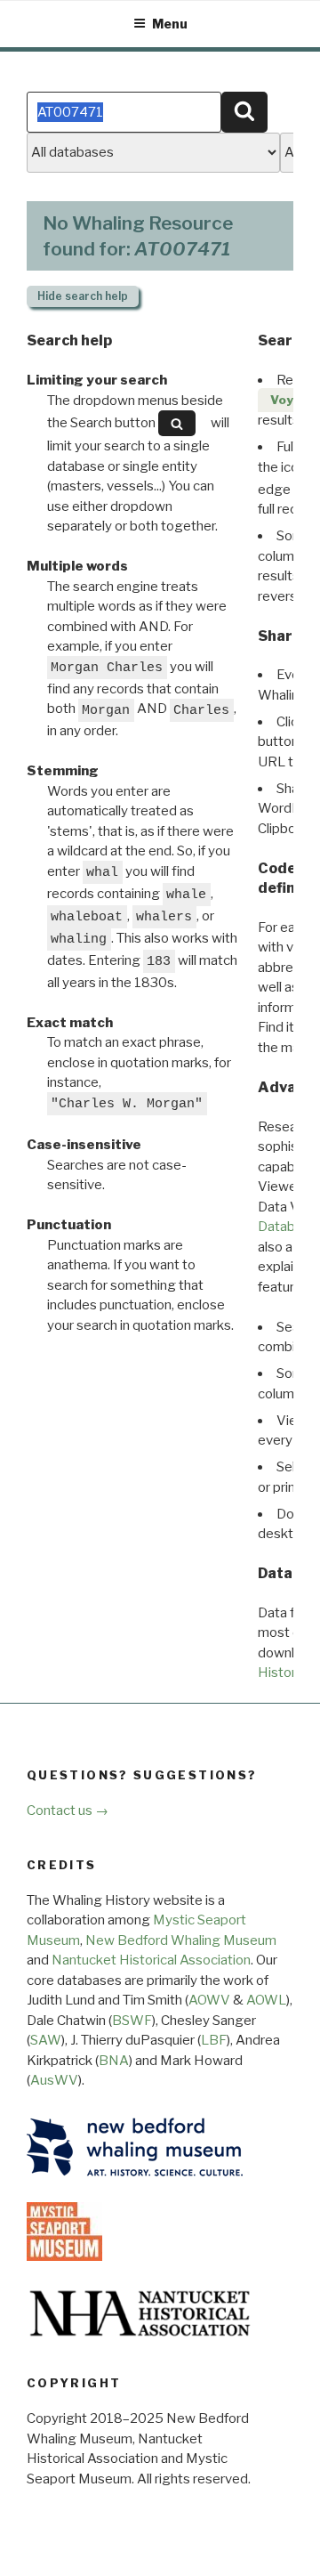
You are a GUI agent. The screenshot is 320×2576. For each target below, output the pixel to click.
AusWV (54, 2080)
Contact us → (68, 1810)
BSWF (132, 2021)
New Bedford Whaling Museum (181, 1940)
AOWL (266, 2000)
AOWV (209, 2000)
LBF (214, 2040)
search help (83, 296)
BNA (114, 2061)
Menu (170, 24)
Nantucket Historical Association (151, 1960)
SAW (46, 2040)
